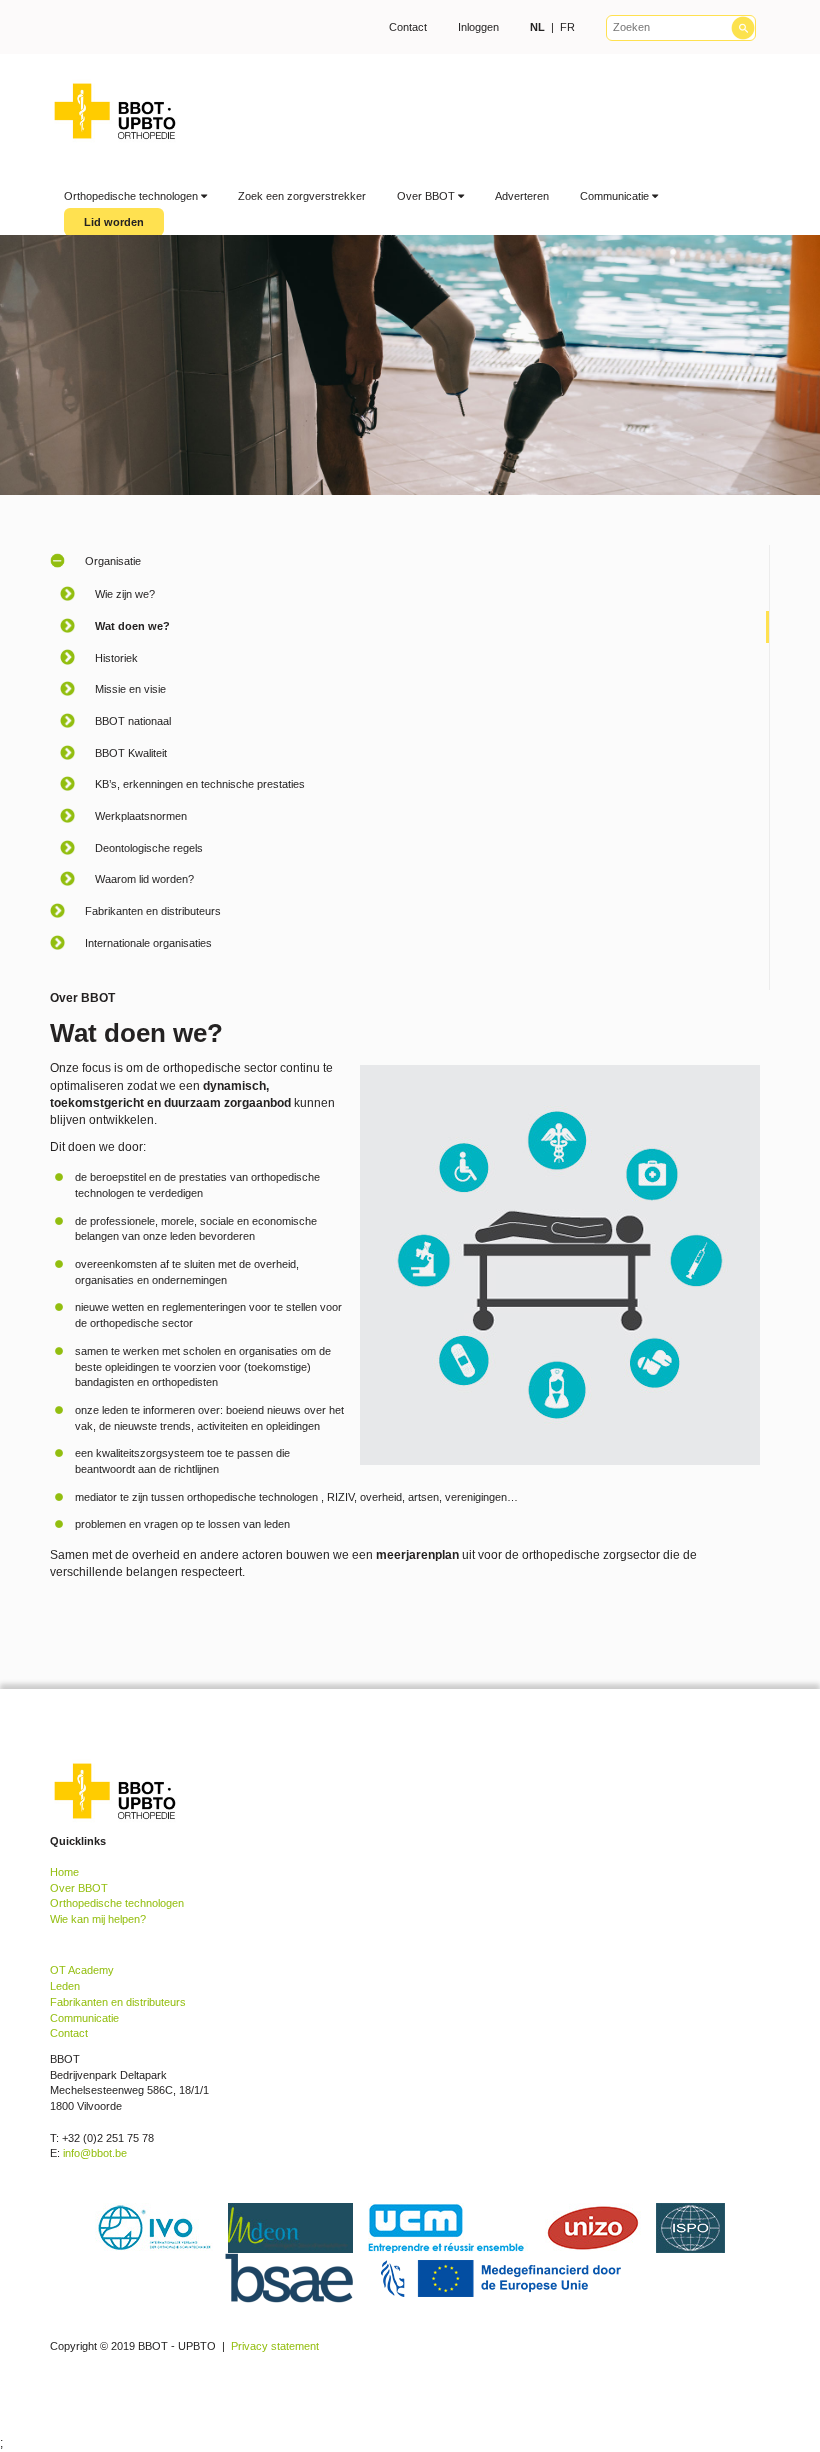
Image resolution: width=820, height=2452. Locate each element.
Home (64, 1872)
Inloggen (478, 27)
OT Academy (82, 1970)
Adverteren (522, 196)
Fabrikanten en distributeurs (118, 2002)
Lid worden (114, 222)
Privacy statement (275, 2346)
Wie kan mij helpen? (98, 1919)
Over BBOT (427, 196)
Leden (65, 1986)
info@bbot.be (95, 2153)
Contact (408, 27)
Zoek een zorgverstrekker (302, 196)
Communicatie (616, 196)
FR (567, 27)
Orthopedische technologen (132, 196)
